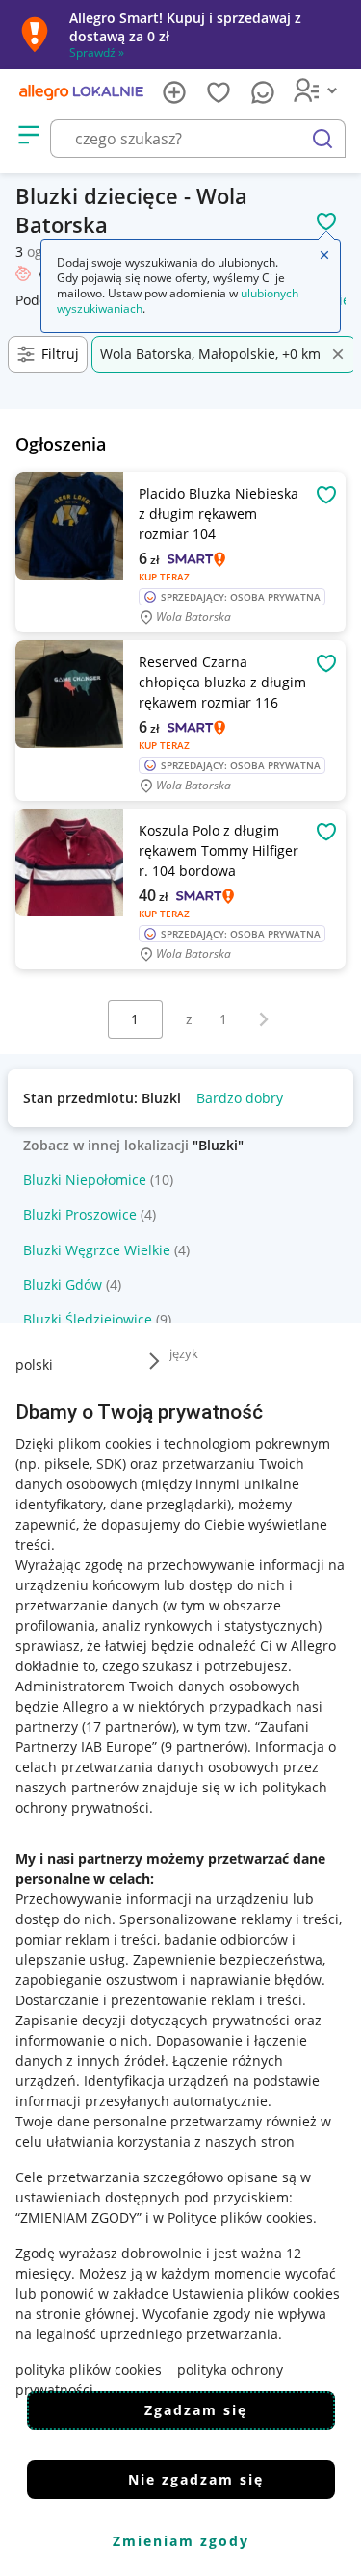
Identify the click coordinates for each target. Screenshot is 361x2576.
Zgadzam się (196, 2410)
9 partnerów (204, 1747)
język (184, 1353)
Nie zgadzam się (196, 2479)
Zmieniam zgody (181, 2541)
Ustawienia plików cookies (256, 2293)
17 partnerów (129, 1726)
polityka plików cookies (89, 2370)
